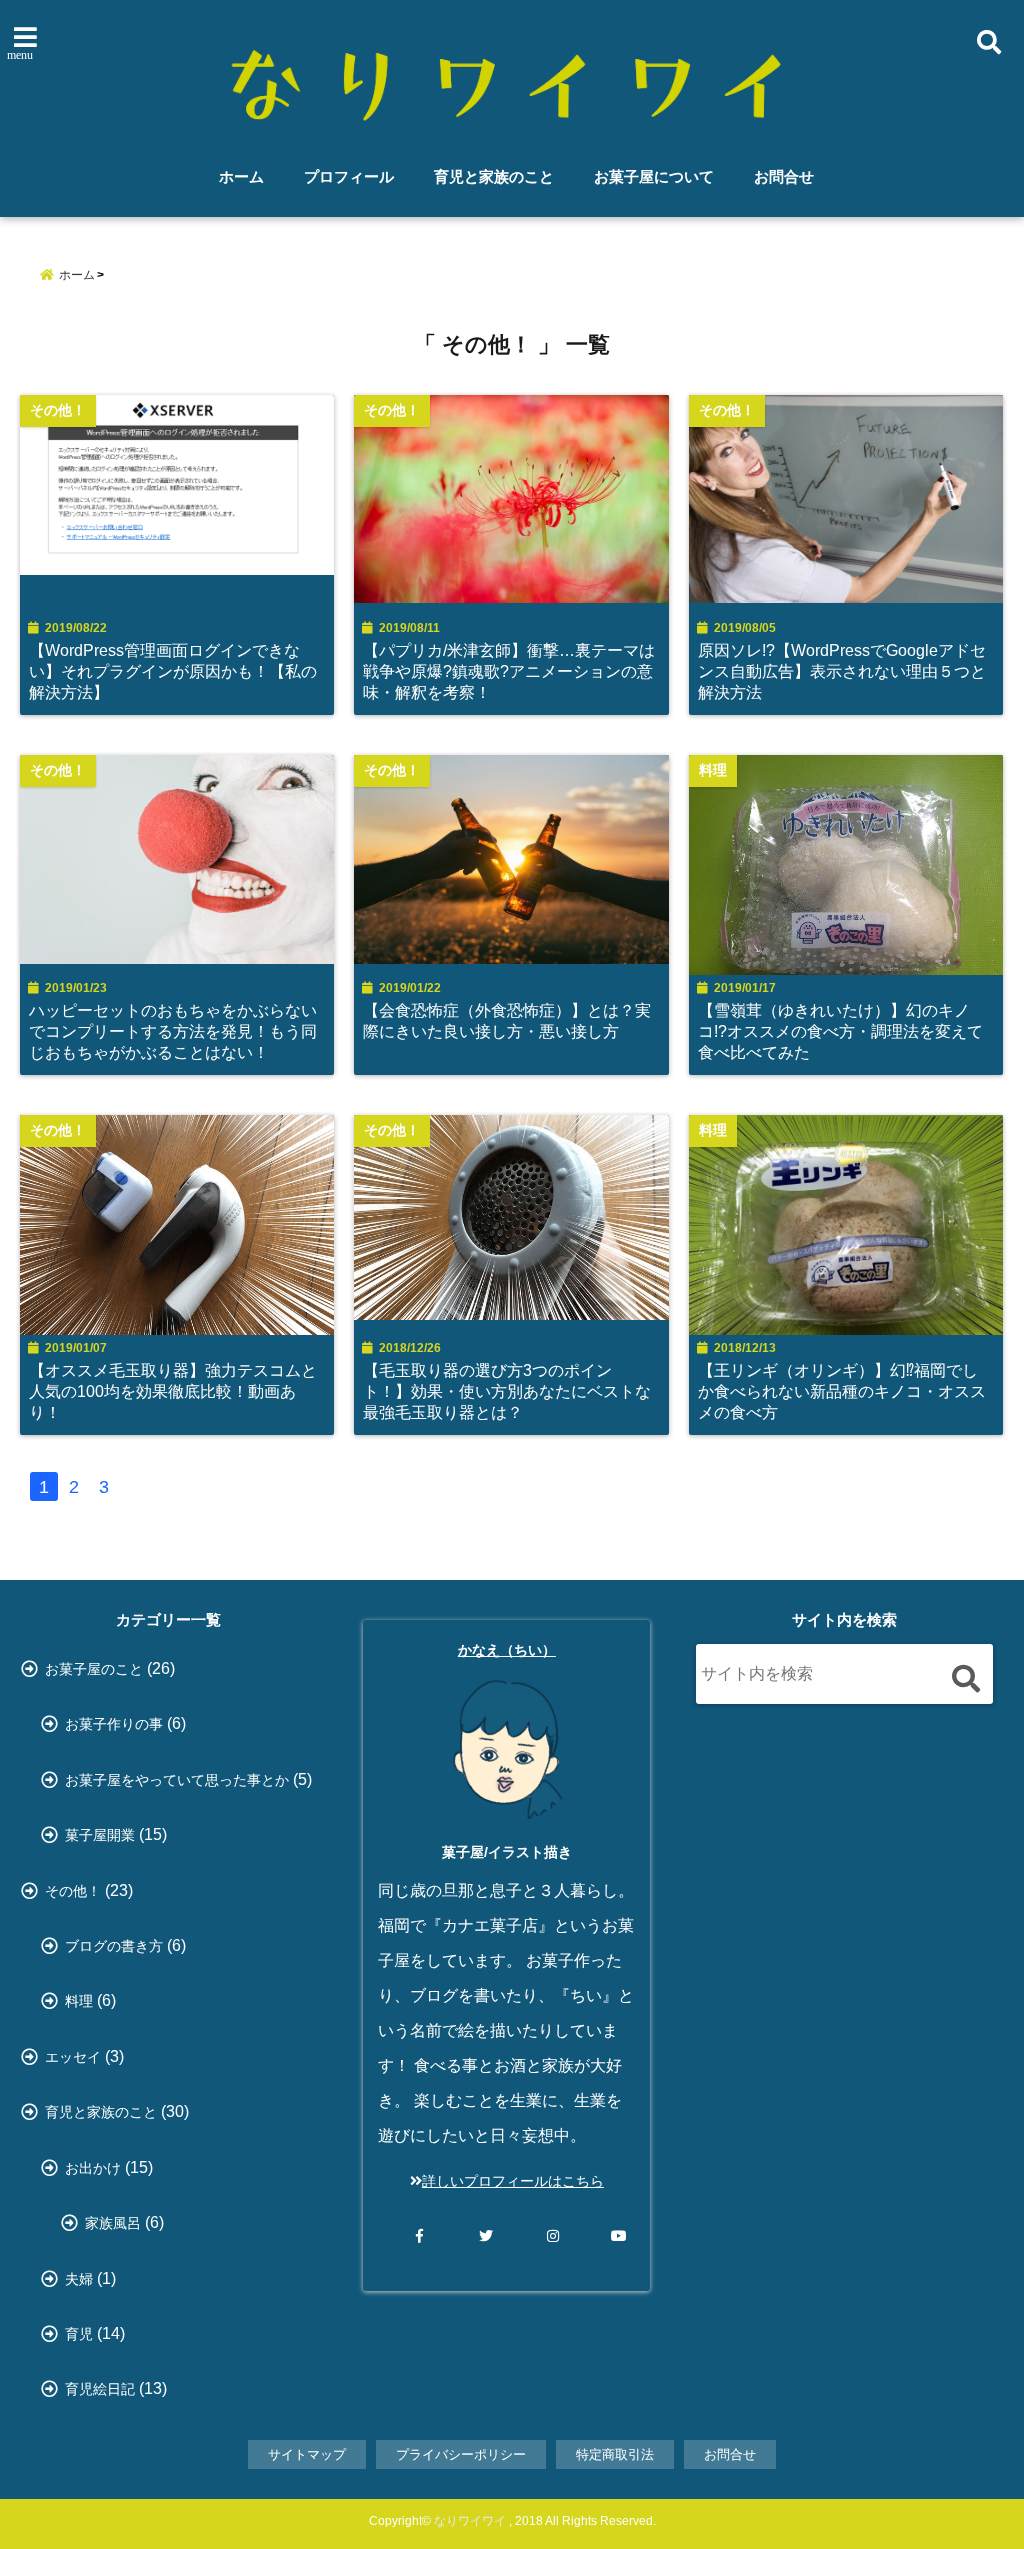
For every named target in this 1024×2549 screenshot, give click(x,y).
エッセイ (73, 2057)
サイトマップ (307, 2454)
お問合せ (784, 176)
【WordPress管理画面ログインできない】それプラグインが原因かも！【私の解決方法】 (173, 671)
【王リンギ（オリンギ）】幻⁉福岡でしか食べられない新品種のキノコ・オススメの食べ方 (842, 1391)
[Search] (965, 1678)
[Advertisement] (844, 1904)
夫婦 (79, 2279)
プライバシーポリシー (461, 2454)
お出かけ (93, 2168)
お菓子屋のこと (94, 1669)
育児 (79, 2334)
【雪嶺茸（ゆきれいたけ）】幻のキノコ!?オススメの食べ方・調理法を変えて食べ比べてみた (840, 1031)
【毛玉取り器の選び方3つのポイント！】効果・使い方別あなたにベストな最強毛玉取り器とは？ (507, 1391)
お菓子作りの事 (114, 1724)
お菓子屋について (654, 176)
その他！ (73, 1891)
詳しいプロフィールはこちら (513, 2181)
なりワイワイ (470, 2521)
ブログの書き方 (114, 1946)
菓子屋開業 (100, 1835)
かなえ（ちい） (507, 1650)
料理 (79, 2001)
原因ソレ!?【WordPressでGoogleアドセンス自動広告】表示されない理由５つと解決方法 (842, 671)
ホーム (241, 176)
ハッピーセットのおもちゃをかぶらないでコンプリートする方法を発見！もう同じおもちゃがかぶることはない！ (173, 1031)
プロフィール (349, 176)
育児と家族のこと (494, 176)
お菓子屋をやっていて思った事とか (177, 1780)
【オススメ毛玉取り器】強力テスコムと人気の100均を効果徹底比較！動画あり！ (173, 1391)
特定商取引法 (615, 2454)
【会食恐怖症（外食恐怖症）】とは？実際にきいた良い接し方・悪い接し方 (507, 1020)
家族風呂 (113, 2223)
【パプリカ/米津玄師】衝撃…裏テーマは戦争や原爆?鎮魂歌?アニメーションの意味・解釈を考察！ (509, 671)
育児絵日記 (100, 2389)
